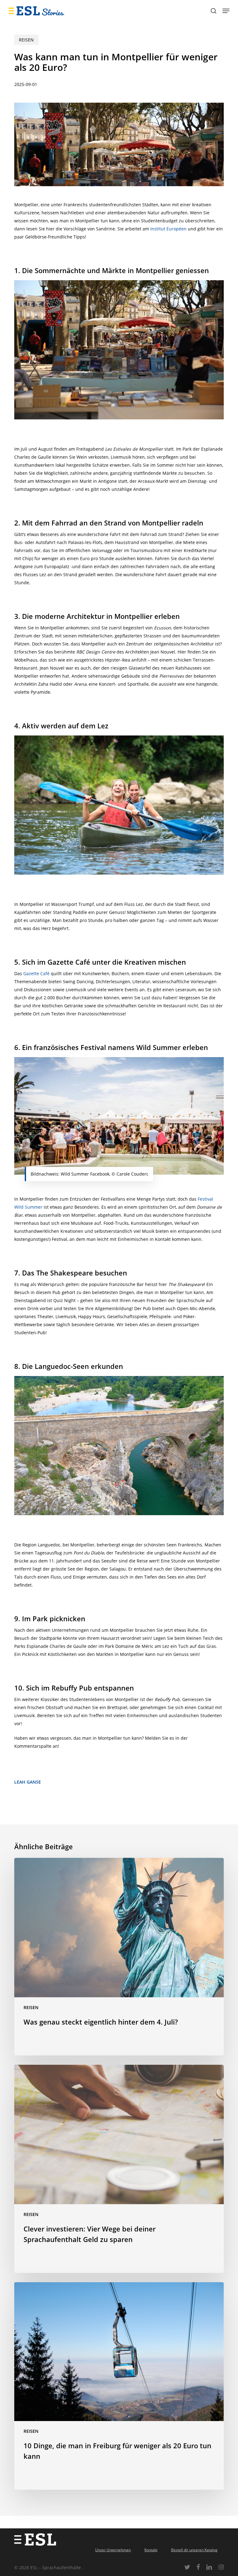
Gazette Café (36, 973)
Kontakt (151, 2550)
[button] (226, 11)
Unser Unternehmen (113, 2550)
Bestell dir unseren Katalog (194, 2550)
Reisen (26, 40)
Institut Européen (168, 229)
